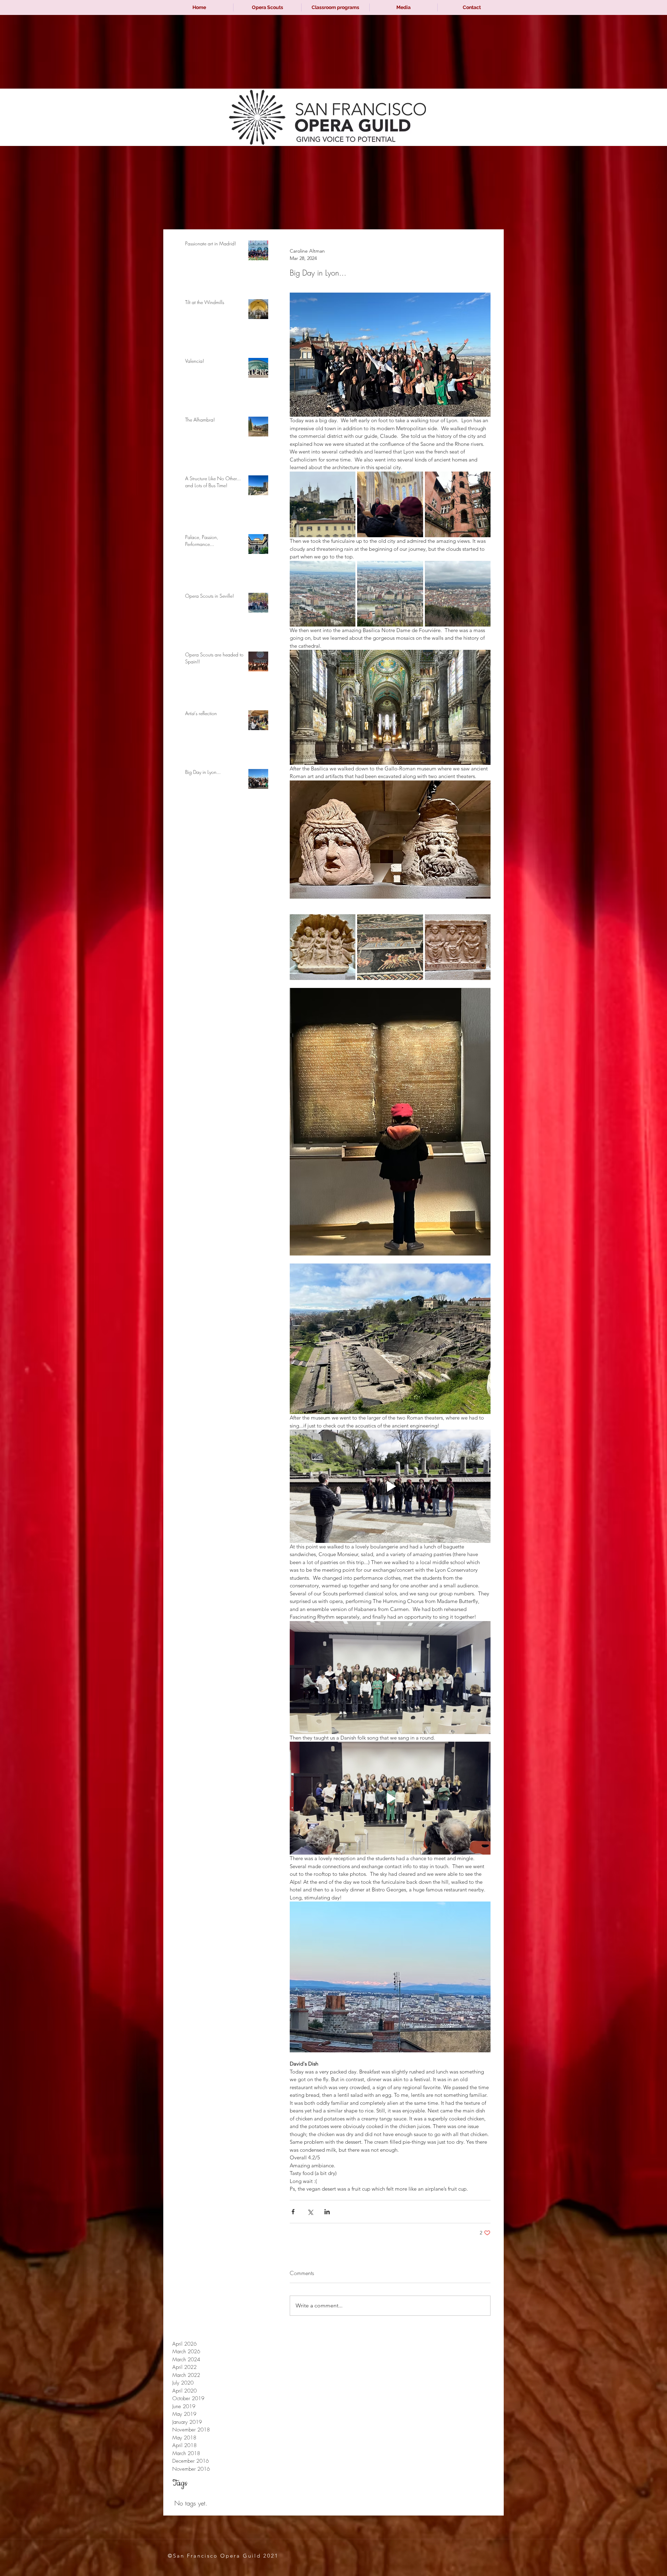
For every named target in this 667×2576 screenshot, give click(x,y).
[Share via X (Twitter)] (310, 2212)
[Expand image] (323, 504)
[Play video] (390, 1486)
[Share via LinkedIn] (327, 2212)
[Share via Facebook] (293, 2212)
